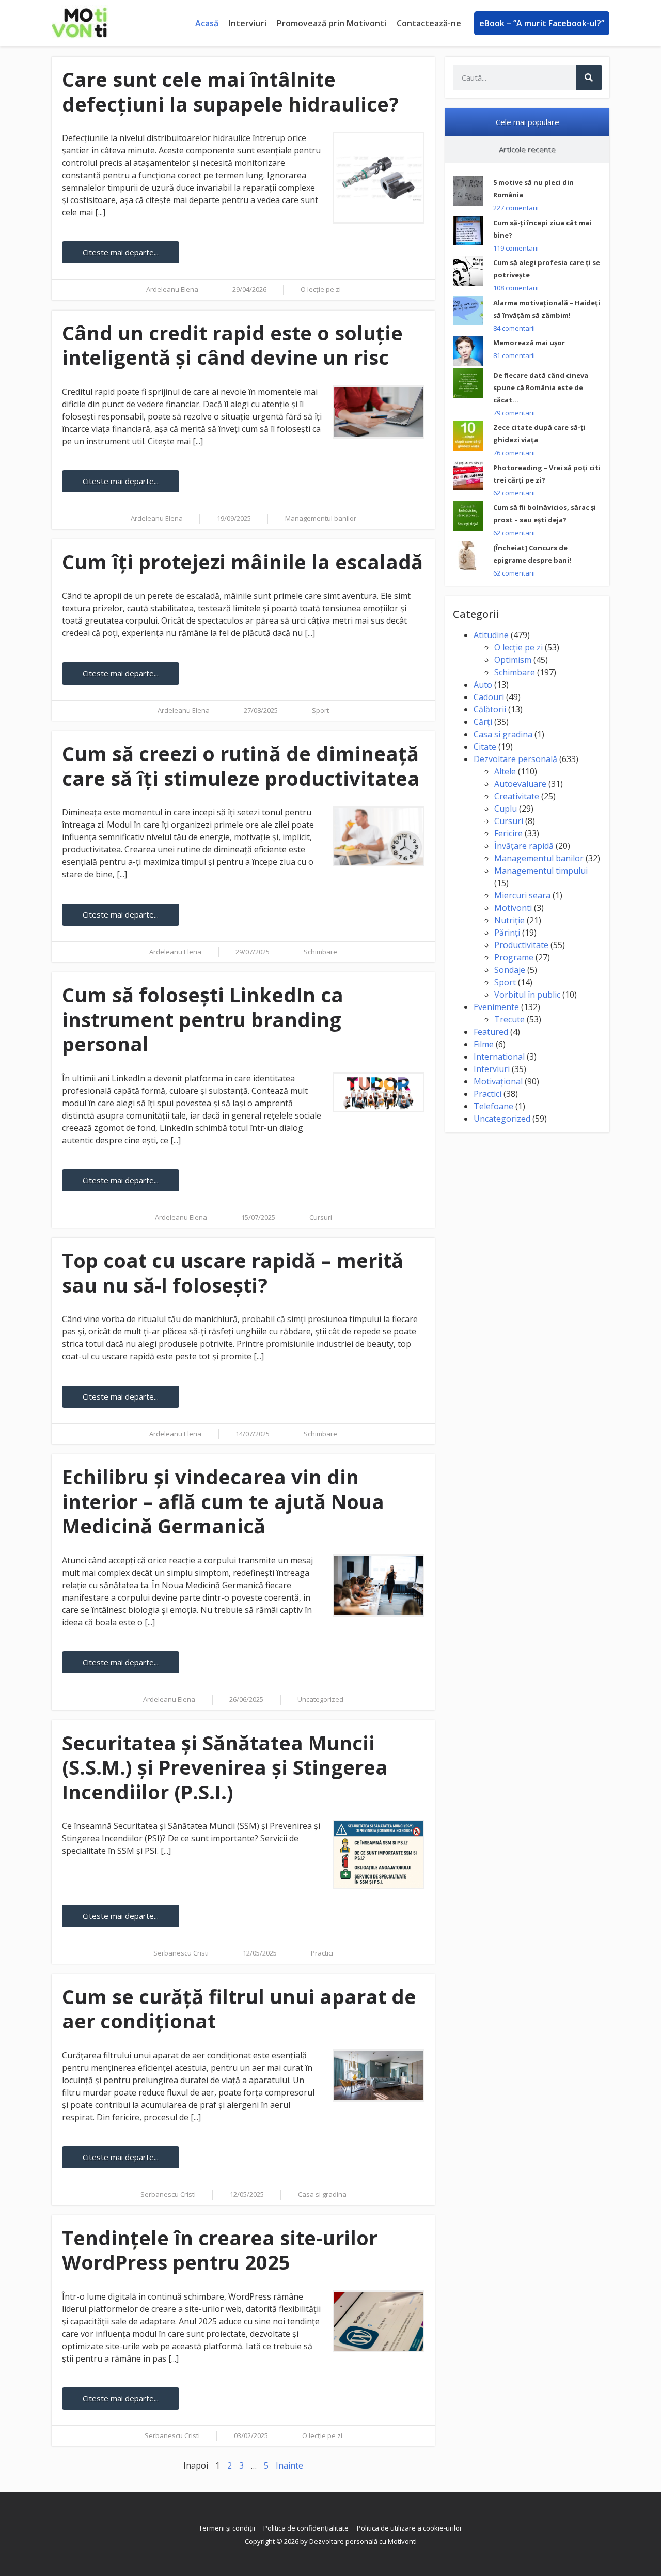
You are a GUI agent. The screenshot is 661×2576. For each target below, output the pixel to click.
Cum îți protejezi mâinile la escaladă (242, 562)
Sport (320, 710)
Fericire (508, 833)
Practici (322, 1953)
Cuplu (506, 809)
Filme (484, 1044)
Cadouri (489, 697)
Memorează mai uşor (529, 343)
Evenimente (496, 1007)
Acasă (207, 23)
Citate (485, 747)
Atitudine (491, 635)
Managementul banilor (321, 518)
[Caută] (589, 77)
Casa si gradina (322, 2194)
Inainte (289, 2465)
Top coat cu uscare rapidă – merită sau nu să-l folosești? (233, 1273)
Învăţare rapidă (524, 846)
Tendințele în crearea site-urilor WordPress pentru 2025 (220, 2250)
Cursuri (321, 1217)
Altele (505, 771)
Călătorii (490, 709)
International (499, 1057)
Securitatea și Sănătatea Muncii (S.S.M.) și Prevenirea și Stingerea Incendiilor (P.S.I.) (225, 1767)
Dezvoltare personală (515, 759)
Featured (491, 1032)
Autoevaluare (520, 784)
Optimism (513, 660)
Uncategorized (320, 1699)
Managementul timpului (541, 871)
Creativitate (517, 796)
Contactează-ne (429, 23)
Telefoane (493, 1106)
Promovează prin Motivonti (332, 23)
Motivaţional (498, 1081)
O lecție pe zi (321, 289)
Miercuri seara (522, 895)
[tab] (527, 122)
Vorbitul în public (527, 995)
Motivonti (513, 908)
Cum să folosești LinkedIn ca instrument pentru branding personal (203, 1019)
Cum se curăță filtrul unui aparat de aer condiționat (239, 2009)
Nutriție (509, 920)
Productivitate (521, 945)
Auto (483, 685)
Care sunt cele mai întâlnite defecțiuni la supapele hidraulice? (230, 91)
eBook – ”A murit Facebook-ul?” (542, 23)
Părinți (507, 933)
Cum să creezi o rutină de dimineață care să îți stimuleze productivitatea (241, 766)
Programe (514, 957)
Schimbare (320, 952)
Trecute (509, 1019)
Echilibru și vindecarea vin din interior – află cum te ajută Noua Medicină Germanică (223, 1501)
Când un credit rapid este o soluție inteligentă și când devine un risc (232, 345)
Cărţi (483, 722)
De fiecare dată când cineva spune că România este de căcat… (541, 387)
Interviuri (248, 23)
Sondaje (510, 970)
